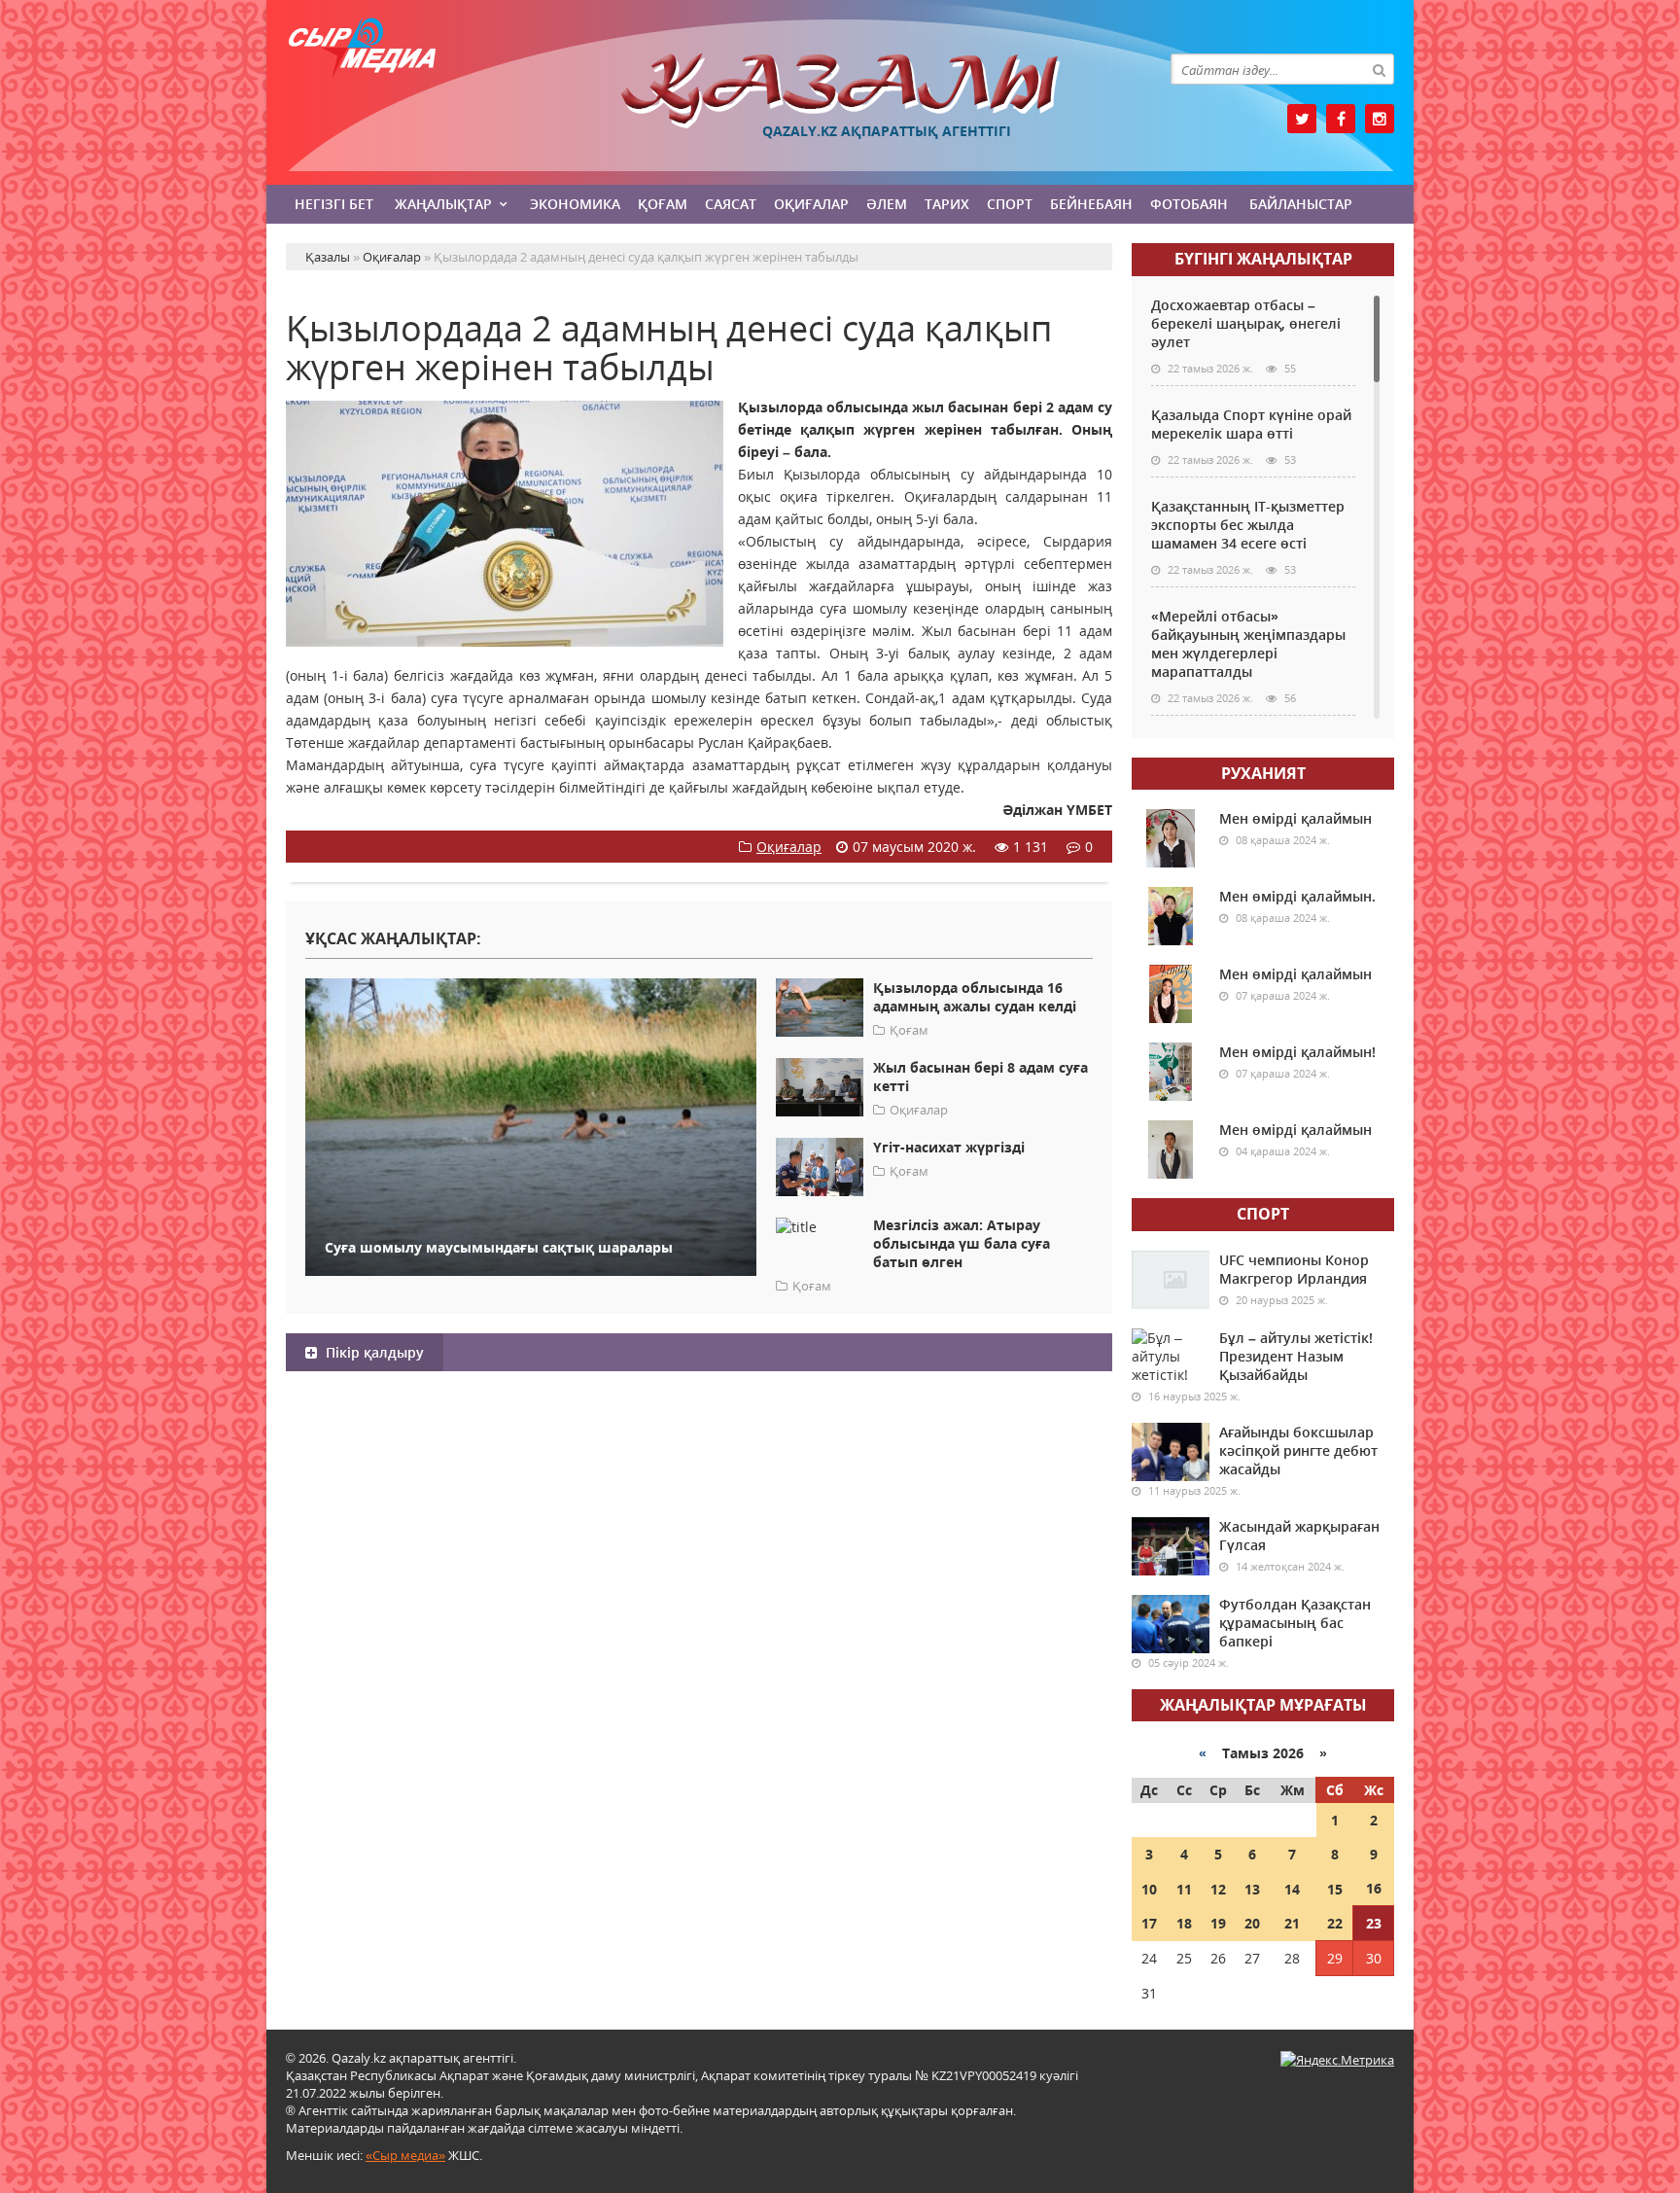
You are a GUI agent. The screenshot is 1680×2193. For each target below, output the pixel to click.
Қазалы (840, 91)
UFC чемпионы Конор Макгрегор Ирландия (1294, 1269)
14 (1292, 1889)
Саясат (731, 204)
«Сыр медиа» (405, 2155)
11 (1184, 1889)
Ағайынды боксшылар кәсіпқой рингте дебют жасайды (1298, 1450)
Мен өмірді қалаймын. (1297, 896)
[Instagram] (1380, 119)
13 (1252, 1889)
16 (1374, 1888)
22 (1335, 1923)
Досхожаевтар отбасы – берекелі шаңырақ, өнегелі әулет (1246, 323)
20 (1252, 1923)
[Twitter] (1302, 119)
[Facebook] (1341, 119)
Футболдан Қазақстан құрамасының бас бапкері (1295, 1623)
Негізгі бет (334, 204)
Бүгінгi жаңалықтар (1263, 259)
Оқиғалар (811, 204)
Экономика (575, 204)
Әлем (887, 204)
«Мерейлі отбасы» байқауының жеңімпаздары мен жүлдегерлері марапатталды (1248, 644)
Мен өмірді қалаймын (1295, 818)
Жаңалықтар (443, 204)
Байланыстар (1301, 204)
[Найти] (1379, 69)
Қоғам (663, 204)
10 (1149, 1889)
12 (1218, 1889)
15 (1335, 1889)
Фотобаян (1189, 204)
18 (1184, 1923)
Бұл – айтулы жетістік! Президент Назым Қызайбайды (1296, 1356)
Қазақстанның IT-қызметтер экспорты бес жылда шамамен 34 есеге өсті (1248, 525)
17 (1149, 1923)
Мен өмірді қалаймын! (1297, 1052)
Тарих (947, 204)
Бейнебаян (1091, 204)
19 (1218, 1923)
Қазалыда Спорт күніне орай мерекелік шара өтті (1251, 424)
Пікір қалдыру (373, 1352)
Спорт (1010, 204)
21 (1292, 1923)
